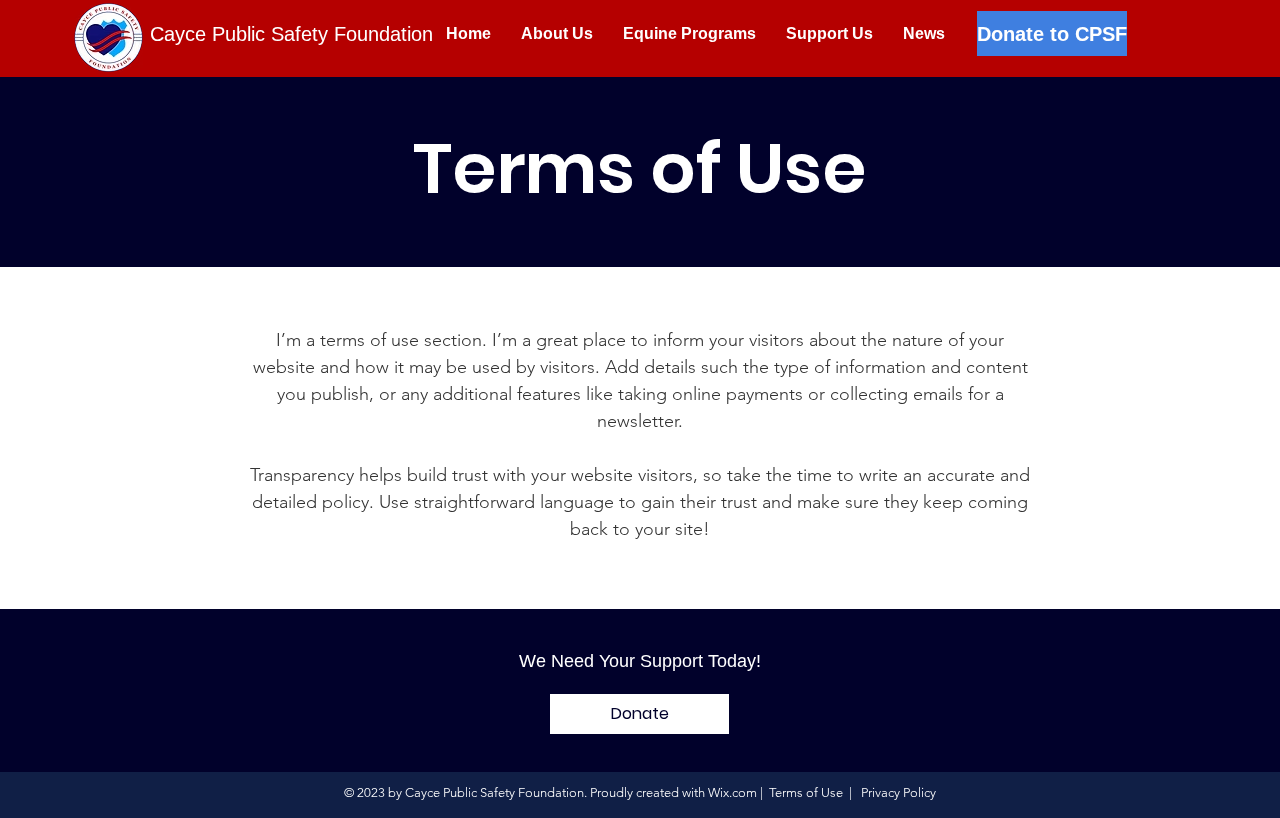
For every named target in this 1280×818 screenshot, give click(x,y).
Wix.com (732, 792)
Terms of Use (806, 792)
